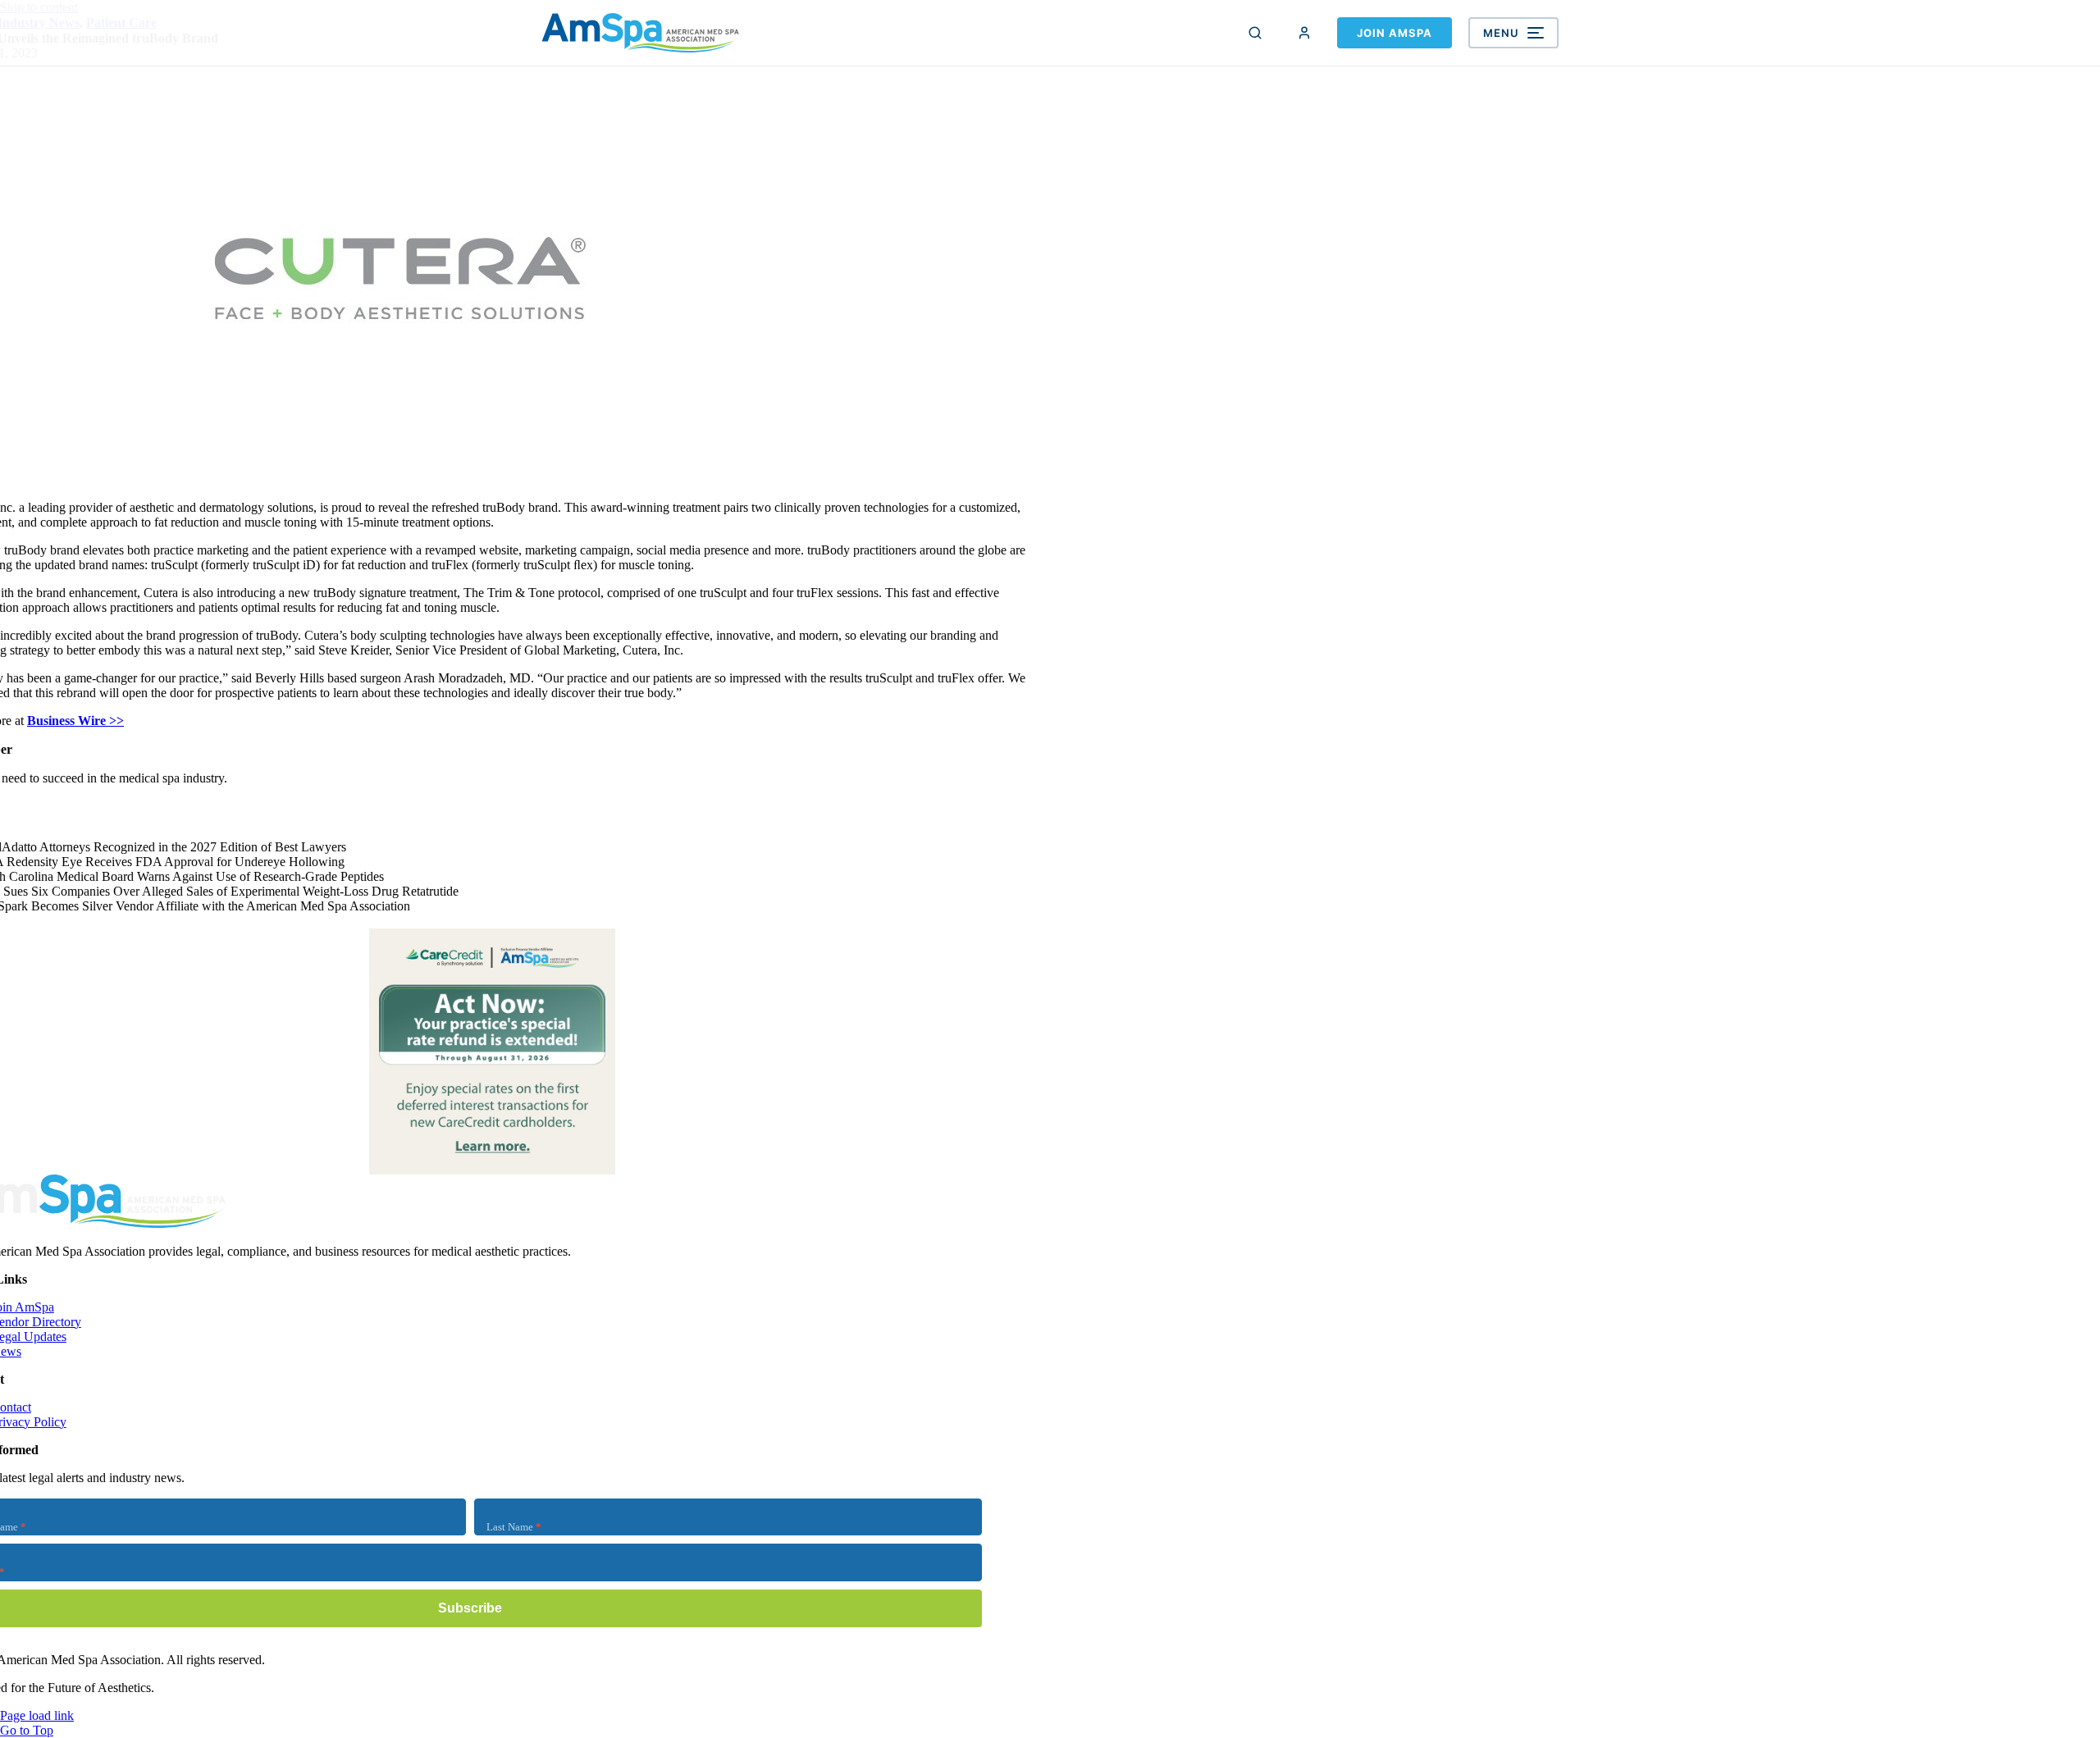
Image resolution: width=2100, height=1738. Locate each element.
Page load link (37, 1715)
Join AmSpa (1395, 33)
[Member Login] (1304, 33)
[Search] (1255, 33)
